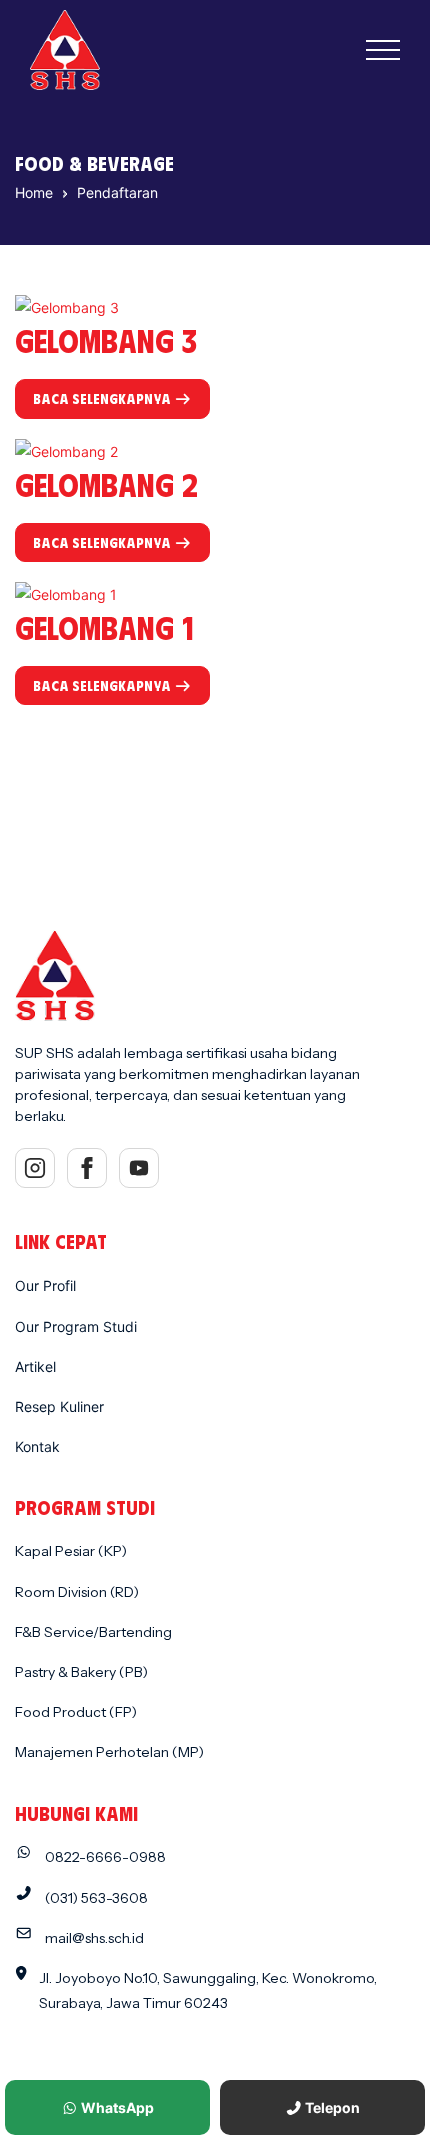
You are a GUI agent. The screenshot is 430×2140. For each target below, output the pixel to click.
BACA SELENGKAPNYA (103, 398)
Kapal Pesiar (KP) (71, 1551)
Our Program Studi (76, 1326)
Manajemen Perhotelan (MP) (109, 1752)
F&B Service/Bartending (93, 1632)
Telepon (331, 2107)
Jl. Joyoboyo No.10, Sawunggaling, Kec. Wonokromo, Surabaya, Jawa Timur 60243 (208, 1990)
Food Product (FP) (76, 1712)
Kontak (37, 1446)
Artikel (35, 1366)
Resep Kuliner (59, 1406)
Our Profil (45, 1285)
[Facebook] (87, 1168)
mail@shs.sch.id (94, 1938)
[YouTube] (139, 1168)
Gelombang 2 (106, 483)
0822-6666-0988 (105, 1857)
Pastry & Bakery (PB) (81, 1672)
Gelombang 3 (106, 339)
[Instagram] (35, 1168)
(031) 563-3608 (96, 1898)
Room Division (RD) (77, 1592)
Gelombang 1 (104, 626)
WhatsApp (116, 2107)
